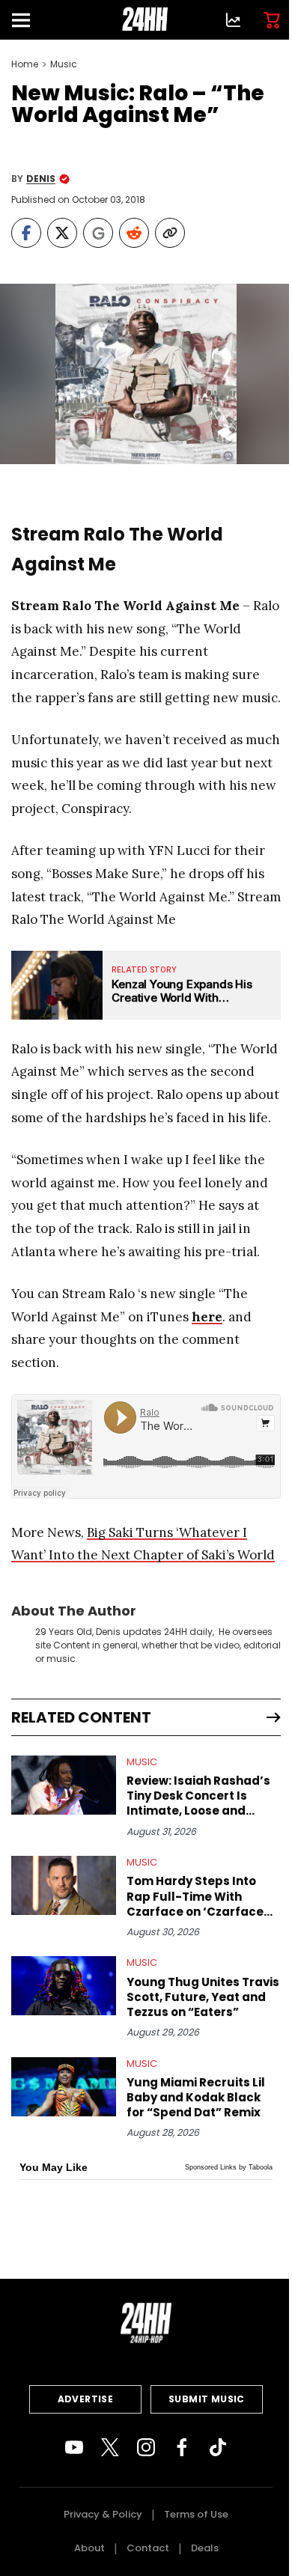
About (89, 2548)
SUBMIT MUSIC (207, 2399)
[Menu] (27, 20)
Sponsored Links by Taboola (229, 2167)
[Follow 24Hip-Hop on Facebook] (182, 2447)
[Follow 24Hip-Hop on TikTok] (218, 2447)
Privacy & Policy (103, 2514)
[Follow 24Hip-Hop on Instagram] (146, 2447)
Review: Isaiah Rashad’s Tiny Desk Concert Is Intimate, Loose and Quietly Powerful (198, 1796)
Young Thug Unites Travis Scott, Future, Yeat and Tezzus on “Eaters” (203, 1997)
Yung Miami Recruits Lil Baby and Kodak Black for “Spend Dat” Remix (196, 2098)
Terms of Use (196, 2514)
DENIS (41, 179)
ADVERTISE (86, 2399)
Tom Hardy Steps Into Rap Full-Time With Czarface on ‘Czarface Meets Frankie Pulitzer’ (195, 1896)
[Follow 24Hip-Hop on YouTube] (74, 2447)
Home (25, 64)
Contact (148, 2548)
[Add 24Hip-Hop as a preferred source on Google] (98, 233)
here (207, 1317)
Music (64, 64)
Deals (205, 2548)
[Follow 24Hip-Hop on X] (110, 2447)
